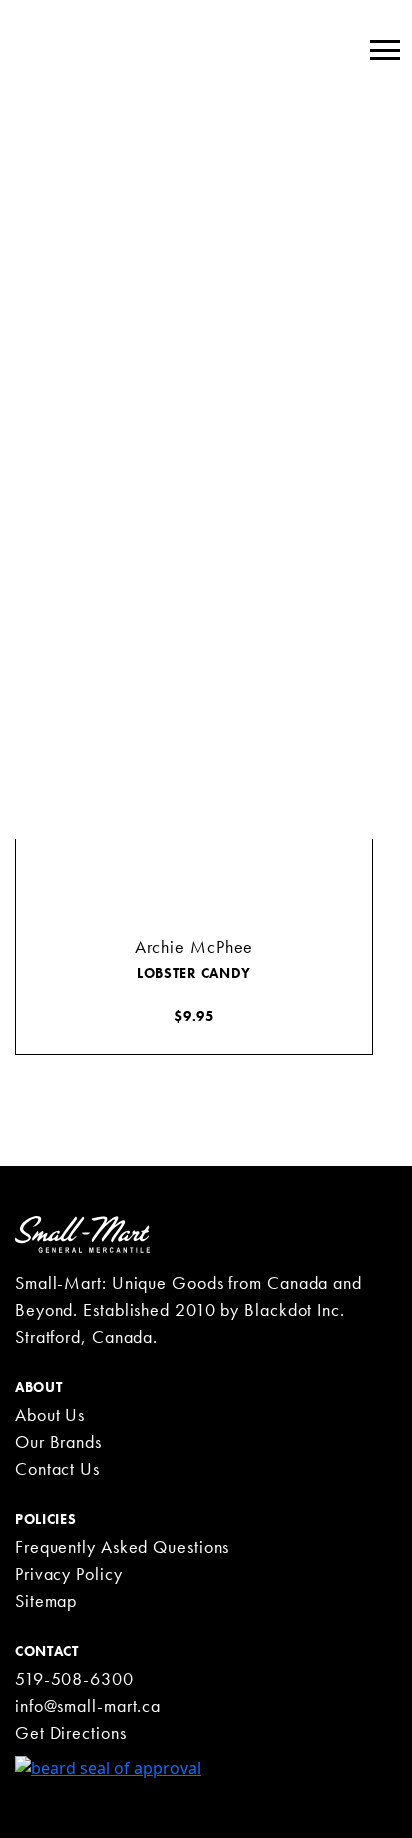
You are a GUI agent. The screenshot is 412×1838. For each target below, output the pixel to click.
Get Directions (71, 1732)
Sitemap (46, 1600)
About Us (50, 1414)
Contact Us (57, 1468)
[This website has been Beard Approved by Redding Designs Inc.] (108, 1766)
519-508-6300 (74, 1678)
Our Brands (58, 1441)
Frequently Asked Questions (122, 1546)
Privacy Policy (69, 1573)
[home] (82, 1233)
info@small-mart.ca (88, 1705)
